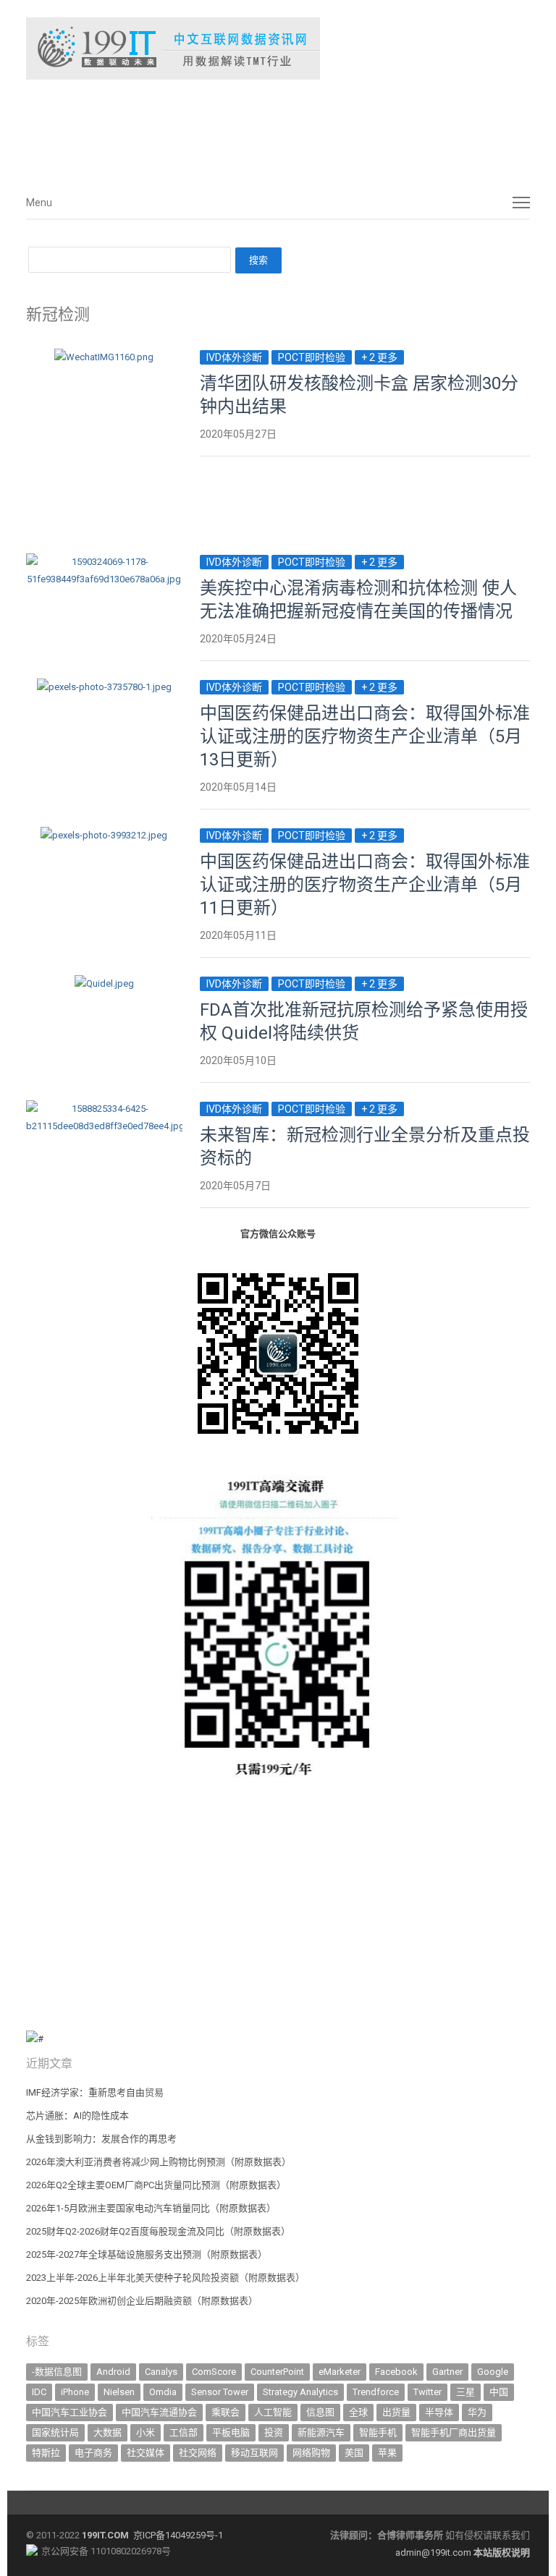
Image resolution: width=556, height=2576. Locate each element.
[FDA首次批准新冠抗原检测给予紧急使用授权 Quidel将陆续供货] (104, 983)
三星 (466, 2392)
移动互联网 (254, 2453)
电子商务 (93, 2453)
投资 (274, 2432)
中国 (499, 2392)
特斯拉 (46, 2453)
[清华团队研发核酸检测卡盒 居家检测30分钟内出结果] (104, 357)
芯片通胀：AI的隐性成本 (77, 2116)
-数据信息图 (57, 2372)
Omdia (163, 2392)
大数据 (108, 2432)
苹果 (387, 2453)
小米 (146, 2432)
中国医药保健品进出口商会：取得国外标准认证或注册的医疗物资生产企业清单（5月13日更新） (365, 736)
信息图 (320, 2412)
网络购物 (311, 2453)
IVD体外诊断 (234, 357)
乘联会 (226, 2412)
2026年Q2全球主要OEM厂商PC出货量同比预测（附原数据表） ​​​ (157, 2185)
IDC (39, 2392)
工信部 (184, 2432)
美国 (354, 2453)
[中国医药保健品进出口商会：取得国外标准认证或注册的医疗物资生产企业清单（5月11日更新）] (104, 835)
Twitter (427, 2392)
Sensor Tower (220, 2392)
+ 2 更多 (379, 357)
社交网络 (198, 2453)
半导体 (439, 2412)
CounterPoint (277, 2372)
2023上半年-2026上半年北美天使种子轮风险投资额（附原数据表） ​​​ (167, 2278)
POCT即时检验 (312, 357)
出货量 (396, 2412)
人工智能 (273, 2412)
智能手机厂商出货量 (454, 2432)
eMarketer (340, 2372)
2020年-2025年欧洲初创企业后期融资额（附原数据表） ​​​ (143, 2301)
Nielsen (119, 2392)
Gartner (447, 2372)
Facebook (396, 2372)
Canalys (161, 2372)
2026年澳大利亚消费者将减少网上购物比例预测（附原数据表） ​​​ (160, 2162)
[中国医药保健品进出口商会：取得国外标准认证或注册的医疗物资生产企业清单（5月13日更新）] (104, 687)
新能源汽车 (321, 2432)
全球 (358, 2412)
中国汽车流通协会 (159, 2412)
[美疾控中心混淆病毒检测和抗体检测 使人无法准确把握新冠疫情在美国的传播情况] (104, 562)
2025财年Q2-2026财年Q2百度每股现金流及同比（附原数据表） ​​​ (159, 2231)
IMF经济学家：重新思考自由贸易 (95, 2092)
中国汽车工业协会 (69, 2412)
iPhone (75, 2392)
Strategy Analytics (300, 2392)
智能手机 (378, 2432)
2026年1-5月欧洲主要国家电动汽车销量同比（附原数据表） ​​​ (152, 2208)
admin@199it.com (434, 2552)
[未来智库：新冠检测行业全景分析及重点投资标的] (104, 1109)
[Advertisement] (243, 129)
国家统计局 (55, 2432)
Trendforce (376, 2392)
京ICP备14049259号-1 (178, 2535)
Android (113, 2372)
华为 (477, 2412)
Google (493, 2372)
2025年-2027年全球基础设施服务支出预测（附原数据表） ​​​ (148, 2254)
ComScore (214, 2372)
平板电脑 (231, 2432)
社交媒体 (146, 2453)
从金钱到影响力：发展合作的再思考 (101, 2139)
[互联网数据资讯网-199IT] (278, 48)
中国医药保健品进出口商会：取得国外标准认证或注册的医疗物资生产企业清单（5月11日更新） (365, 885)
